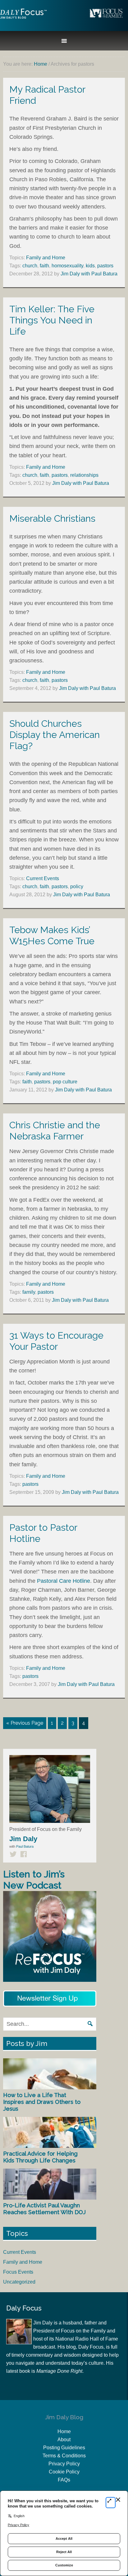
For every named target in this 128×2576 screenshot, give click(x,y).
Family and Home (46, 258)
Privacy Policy (64, 2464)
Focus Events (18, 2272)
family (29, 1292)
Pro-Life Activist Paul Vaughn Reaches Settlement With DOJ (44, 2209)
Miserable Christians (52, 518)
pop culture (65, 1082)
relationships (84, 475)
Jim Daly (23, 19)
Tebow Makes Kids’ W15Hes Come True (52, 935)
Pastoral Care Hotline (64, 1581)
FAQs (64, 2480)
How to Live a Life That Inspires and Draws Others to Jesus (42, 2102)
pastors (105, 266)
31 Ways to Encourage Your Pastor (56, 1341)
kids (90, 266)
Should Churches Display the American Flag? (55, 735)
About (64, 2440)
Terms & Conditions (64, 2456)
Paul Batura (25, 1846)
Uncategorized (19, 2282)
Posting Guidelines (64, 2448)
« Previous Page (25, 1723)
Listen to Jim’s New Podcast (34, 1880)
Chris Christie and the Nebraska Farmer (55, 1131)
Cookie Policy (64, 2472)
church (30, 266)
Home (64, 2431)
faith (44, 266)
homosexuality (67, 266)
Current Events (43, 878)
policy (77, 886)
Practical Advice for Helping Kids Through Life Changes (40, 2157)
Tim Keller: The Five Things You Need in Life (52, 320)
